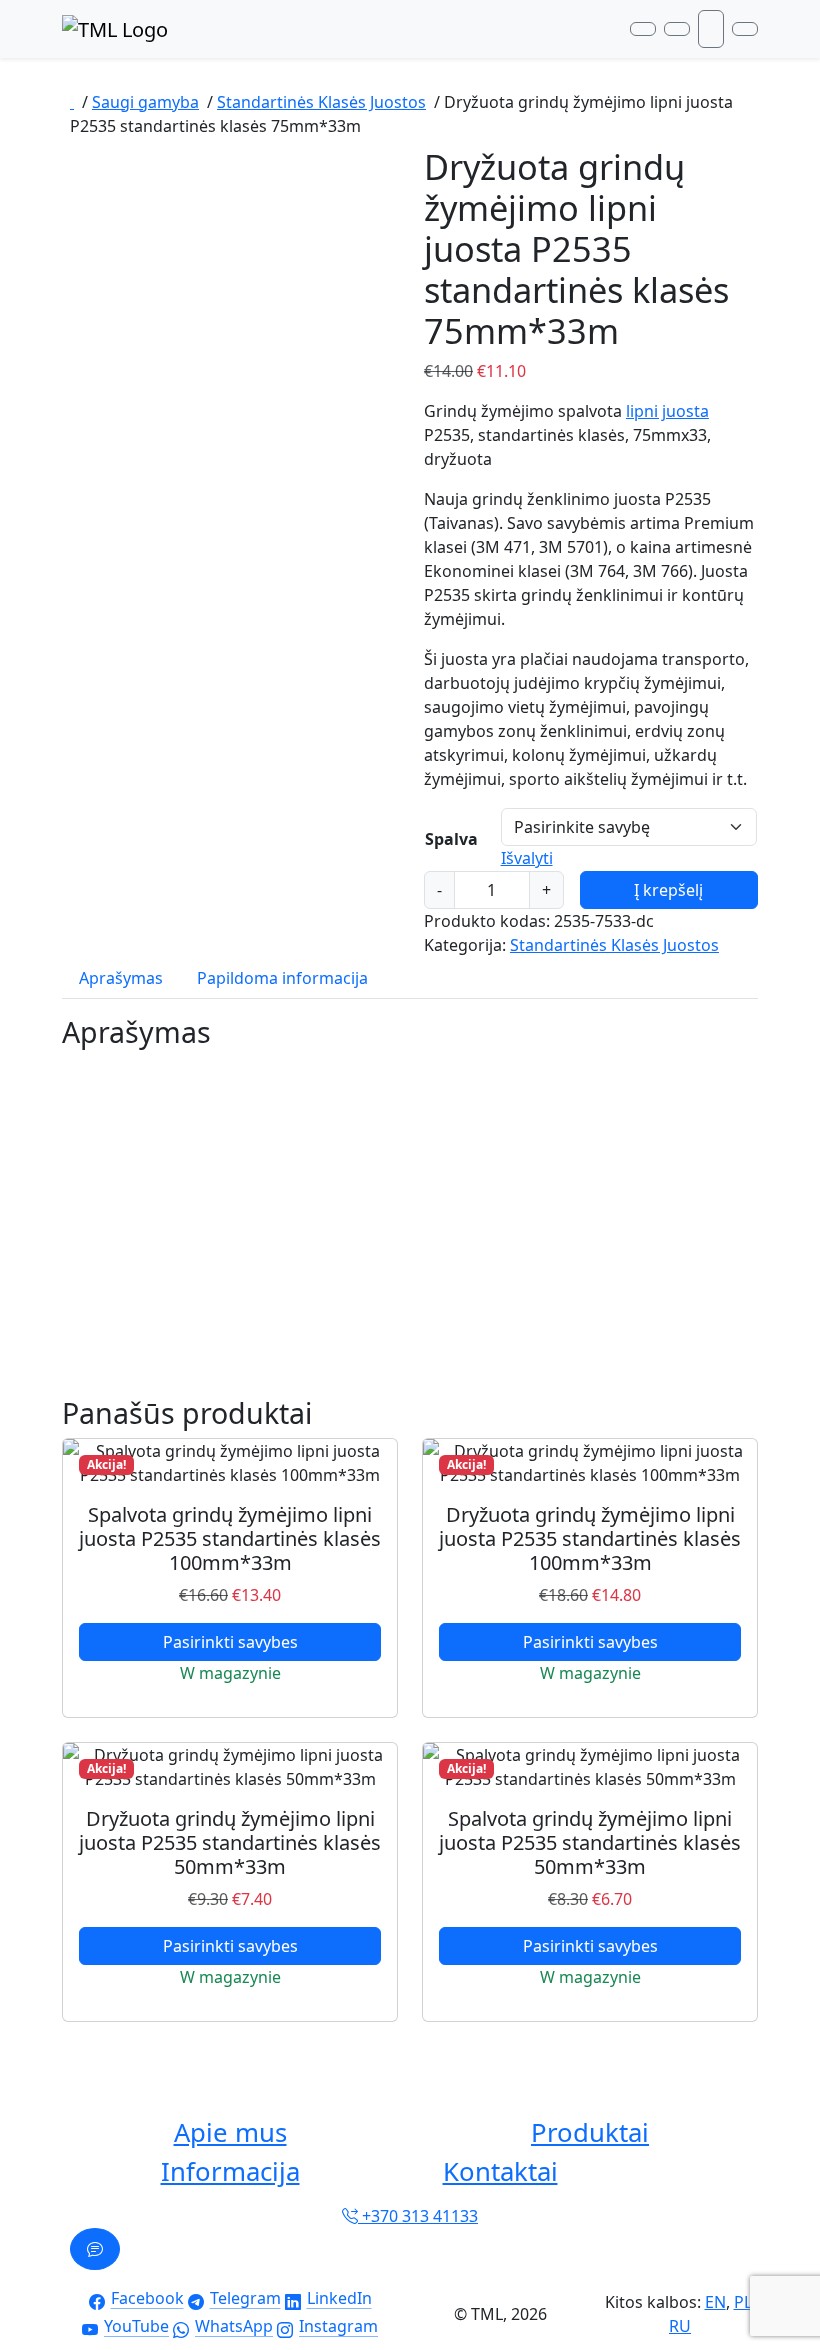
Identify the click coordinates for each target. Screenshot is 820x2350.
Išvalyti (527, 858)
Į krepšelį (668, 890)
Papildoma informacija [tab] (282, 978)
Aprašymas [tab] (121, 978)
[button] (230, 2133)
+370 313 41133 (418, 2216)
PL (743, 2302)
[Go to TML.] (72, 102)
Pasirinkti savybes (230, 1642)
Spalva (451, 839)
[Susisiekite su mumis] (95, 2249)
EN (715, 2302)
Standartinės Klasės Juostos (614, 945)
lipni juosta (667, 411)
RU (680, 2326)
